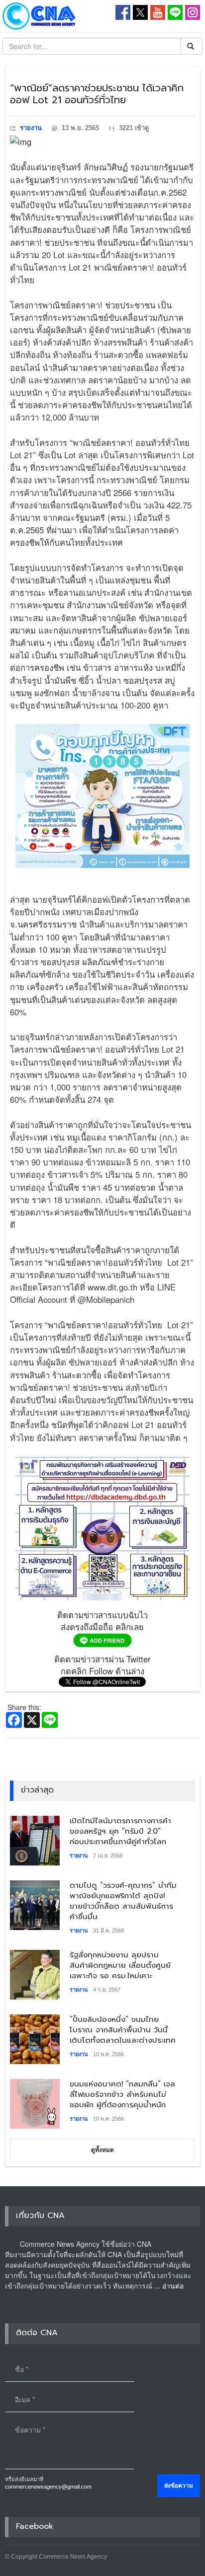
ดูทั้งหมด (102, 2150)
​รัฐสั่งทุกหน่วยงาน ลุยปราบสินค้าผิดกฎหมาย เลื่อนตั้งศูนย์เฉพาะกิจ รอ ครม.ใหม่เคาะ (120, 1965)
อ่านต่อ (173, 2286)
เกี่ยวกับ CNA (40, 2216)
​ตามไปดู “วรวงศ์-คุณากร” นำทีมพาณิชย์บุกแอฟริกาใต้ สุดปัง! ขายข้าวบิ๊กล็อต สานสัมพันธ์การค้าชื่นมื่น (123, 1901)
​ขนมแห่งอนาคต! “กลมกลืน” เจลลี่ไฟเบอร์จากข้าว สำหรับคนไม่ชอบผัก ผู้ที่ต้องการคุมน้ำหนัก (122, 2094)
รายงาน (31, 128)
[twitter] (140, 11)
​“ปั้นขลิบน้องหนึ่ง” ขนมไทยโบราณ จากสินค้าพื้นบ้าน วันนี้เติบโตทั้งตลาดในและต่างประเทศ (123, 2030)
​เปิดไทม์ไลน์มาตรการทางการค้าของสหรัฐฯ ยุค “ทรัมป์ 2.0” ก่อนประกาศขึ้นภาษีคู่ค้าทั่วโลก (120, 1831)
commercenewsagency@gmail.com (48, 2486)
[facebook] (123, 11)
